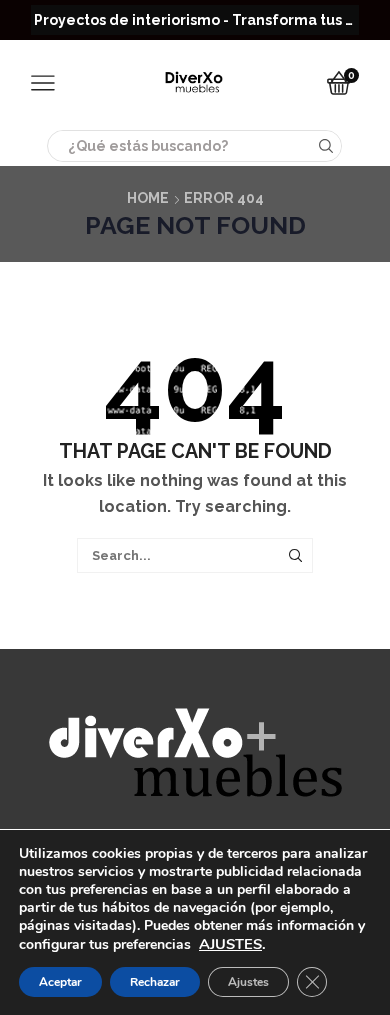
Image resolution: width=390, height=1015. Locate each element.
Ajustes (248, 982)
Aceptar (60, 982)
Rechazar (155, 982)
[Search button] (326, 146)
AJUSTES (230, 944)
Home (148, 198)
